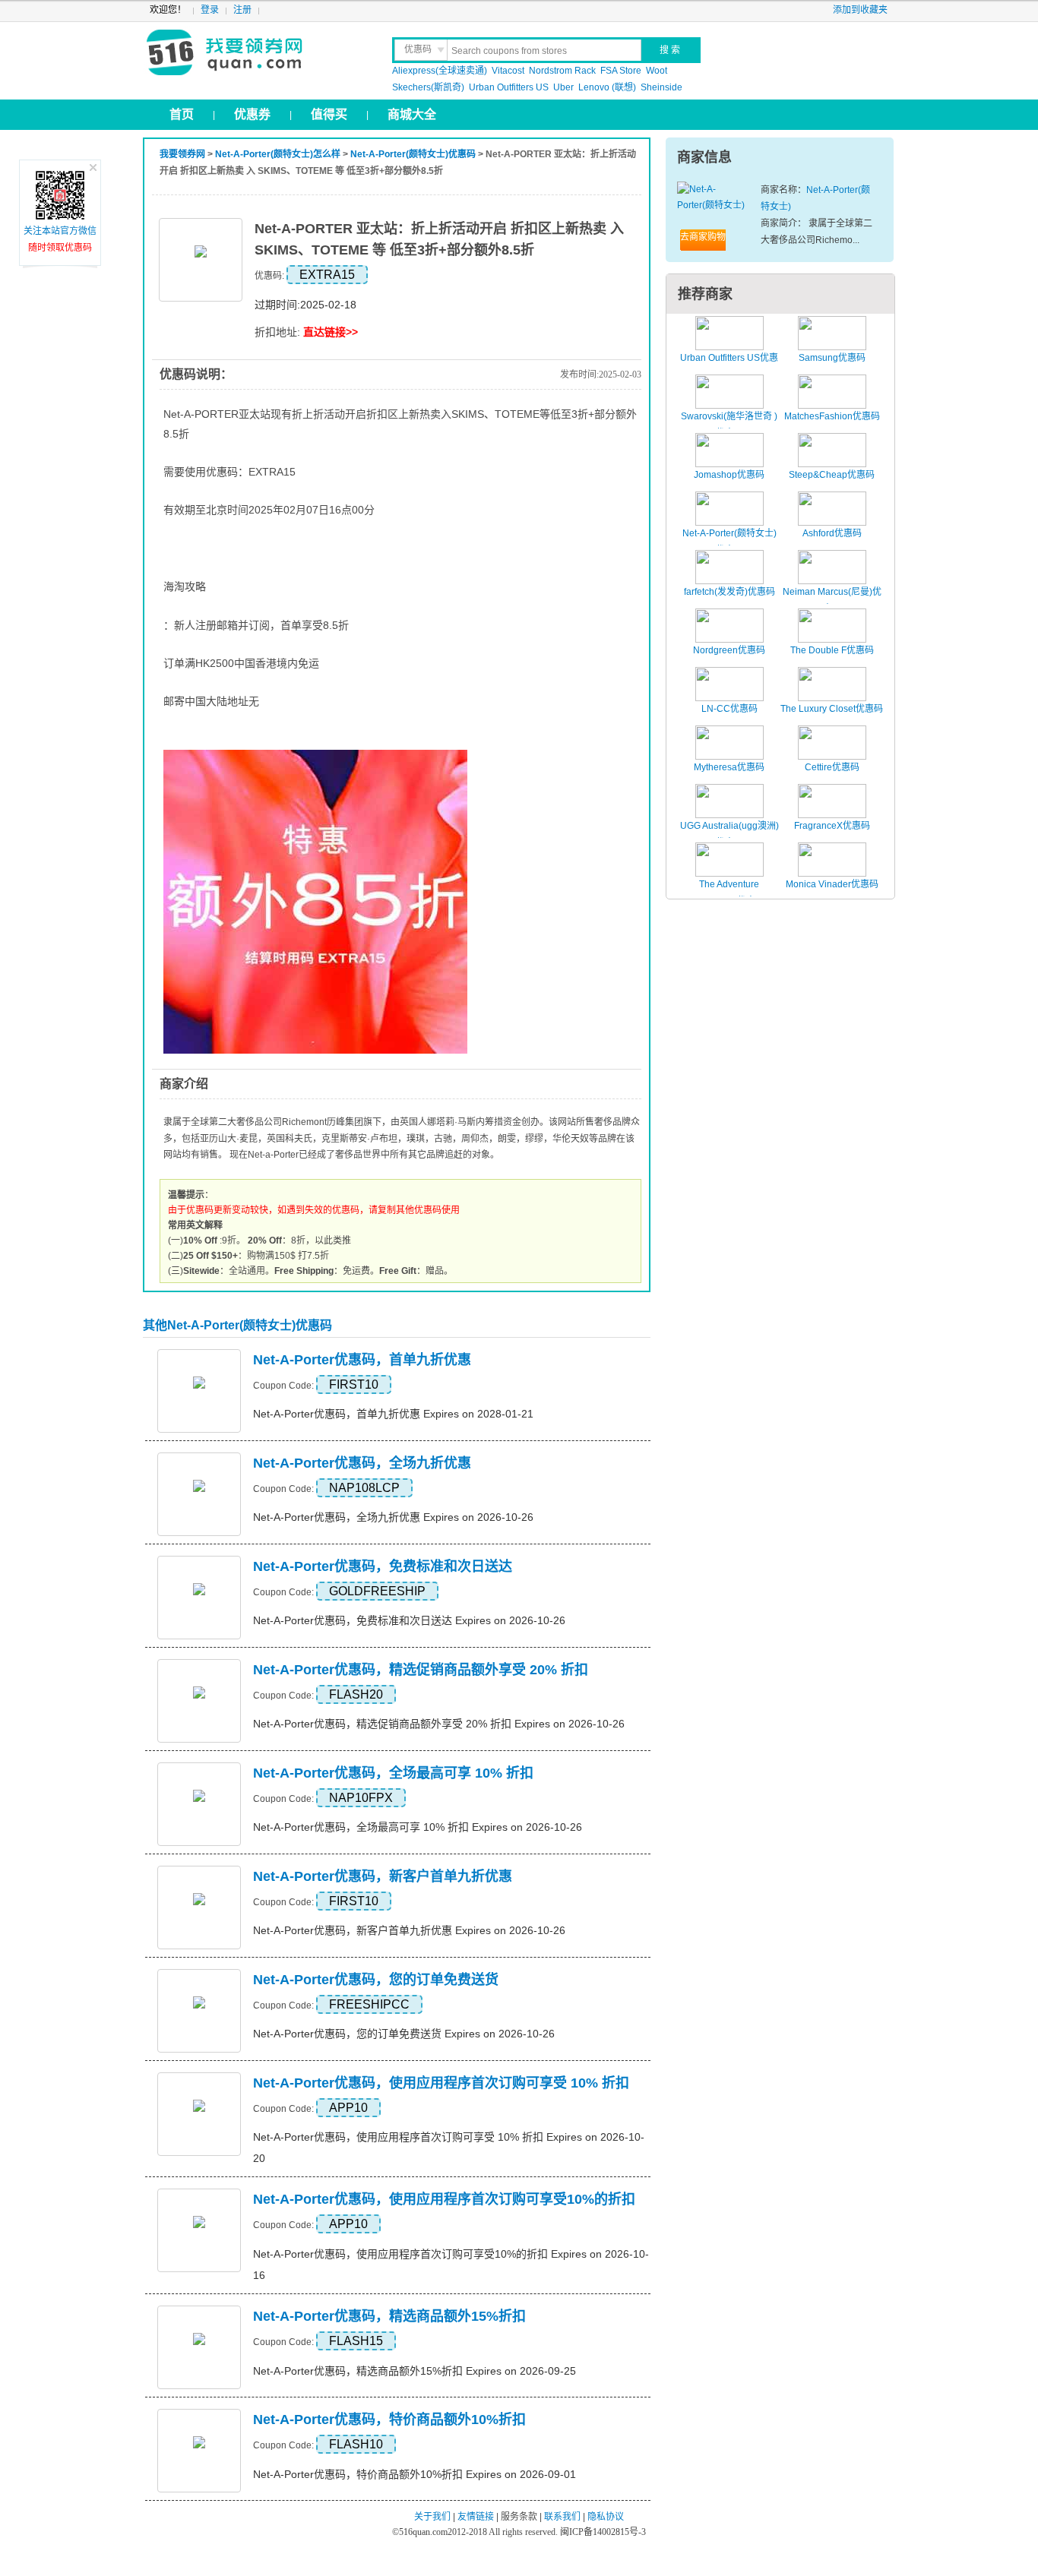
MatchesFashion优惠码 (832, 416)
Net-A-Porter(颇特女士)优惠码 (413, 154)
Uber (563, 87)
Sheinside (661, 87)
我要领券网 (258, 53)
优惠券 (252, 114)
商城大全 (412, 114)
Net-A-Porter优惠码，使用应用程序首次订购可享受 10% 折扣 (441, 2083)
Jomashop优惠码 (729, 475)
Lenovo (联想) (607, 87)
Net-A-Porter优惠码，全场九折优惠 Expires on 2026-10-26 (393, 1517)
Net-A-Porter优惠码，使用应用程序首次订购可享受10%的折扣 (444, 2199)
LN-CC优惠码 (729, 709)
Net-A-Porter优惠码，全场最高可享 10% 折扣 (393, 1773)
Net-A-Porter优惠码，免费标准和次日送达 (383, 1566)
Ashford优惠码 (832, 533)
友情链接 (476, 2517)
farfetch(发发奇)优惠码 (729, 592)
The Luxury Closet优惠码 (832, 709)
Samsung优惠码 (832, 358)
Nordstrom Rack (562, 71)
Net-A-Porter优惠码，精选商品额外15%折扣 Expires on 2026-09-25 (415, 2371)
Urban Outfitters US (509, 87)
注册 (242, 10)
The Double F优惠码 (832, 650)
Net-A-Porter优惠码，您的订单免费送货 (376, 1980)
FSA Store (621, 71)
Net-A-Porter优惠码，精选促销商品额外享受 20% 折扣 (421, 1670)
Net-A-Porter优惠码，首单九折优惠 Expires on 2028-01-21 (393, 1414)
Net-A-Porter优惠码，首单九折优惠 (362, 1360)
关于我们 (432, 2517)
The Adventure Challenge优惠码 (729, 893)
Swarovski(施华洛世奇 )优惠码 (729, 425)
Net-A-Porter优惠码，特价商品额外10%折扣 (389, 2420)
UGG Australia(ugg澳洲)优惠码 (729, 834)
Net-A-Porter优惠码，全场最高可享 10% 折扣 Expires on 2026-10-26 (418, 1827)
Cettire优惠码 (832, 767)
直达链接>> (331, 332)
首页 (182, 114)
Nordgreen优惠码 (729, 650)
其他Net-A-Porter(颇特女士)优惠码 (237, 1325)
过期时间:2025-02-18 (305, 305)
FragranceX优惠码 (832, 826)
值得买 (329, 114)
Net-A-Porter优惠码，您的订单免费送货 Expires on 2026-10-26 (404, 2034)
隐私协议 (606, 2517)
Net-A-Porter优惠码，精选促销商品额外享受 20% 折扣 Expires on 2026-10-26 (439, 1724)
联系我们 (562, 2517)
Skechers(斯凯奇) (428, 87)
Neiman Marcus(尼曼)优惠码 (832, 600)
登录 (210, 10)
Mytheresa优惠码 (729, 767)
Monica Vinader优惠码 (832, 884)
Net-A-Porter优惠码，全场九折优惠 (362, 1463)
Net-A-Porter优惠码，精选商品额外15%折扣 (389, 2316)
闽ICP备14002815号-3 (602, 2532)
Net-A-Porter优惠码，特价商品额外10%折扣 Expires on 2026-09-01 (415, 2474)
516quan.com (423, 2532)
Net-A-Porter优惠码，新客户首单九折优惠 (383, 1876)
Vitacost (508, 71)
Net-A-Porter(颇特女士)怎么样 (278, 154)
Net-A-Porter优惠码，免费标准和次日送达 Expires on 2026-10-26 (409, 1620)
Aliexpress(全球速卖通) (440, 71)
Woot (657, 71)
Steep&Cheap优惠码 (832, 475)
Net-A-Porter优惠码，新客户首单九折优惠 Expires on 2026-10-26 (409, 1930)
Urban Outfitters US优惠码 (729, 366)
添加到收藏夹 (860, 10)
